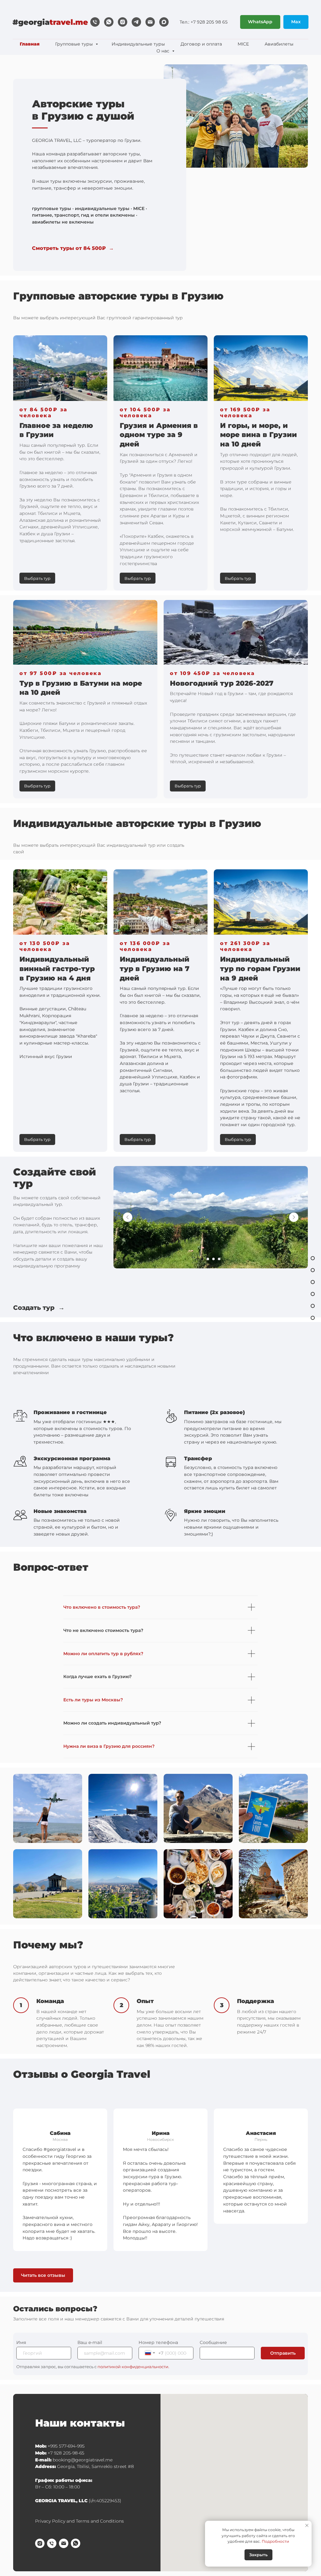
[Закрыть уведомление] (307, 2525)
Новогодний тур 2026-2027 (222, 683)
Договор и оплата (201, 44)
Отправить (283, 2353)
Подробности (275, 2541)
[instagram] (123, 22)
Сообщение (213, 2342)
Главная (30, 44)
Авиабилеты (279, 44)
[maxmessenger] (164, 22)
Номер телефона (158, 2342)
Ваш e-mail (90, 2342)
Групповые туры (75, 44)
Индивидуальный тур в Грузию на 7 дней (155, 969)
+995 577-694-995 (66, 2446)
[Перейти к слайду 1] (202, 1259)
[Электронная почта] (150, 22)
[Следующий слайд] (294, 1217)
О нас (163, 51)
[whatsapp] (109, 22)
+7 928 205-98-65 (66, 2453)
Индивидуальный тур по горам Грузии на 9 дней (260, 969)
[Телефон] (95, 22)
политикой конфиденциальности (133, 2367)
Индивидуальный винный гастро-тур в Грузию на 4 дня (57, 969)
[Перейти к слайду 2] (208, 1259)
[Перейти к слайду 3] (213, 1259)
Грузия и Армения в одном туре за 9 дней (159, 435)
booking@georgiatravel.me (83, 2460)
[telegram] (136, 22)
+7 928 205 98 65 (209, 22)
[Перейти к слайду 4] (219, 1259)
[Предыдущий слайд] (128, 1217)
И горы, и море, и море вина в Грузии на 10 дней (258, 435)
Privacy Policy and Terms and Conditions (79, 2521)
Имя (21, 2342)
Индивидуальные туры (138, 44)
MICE (243, 44)
